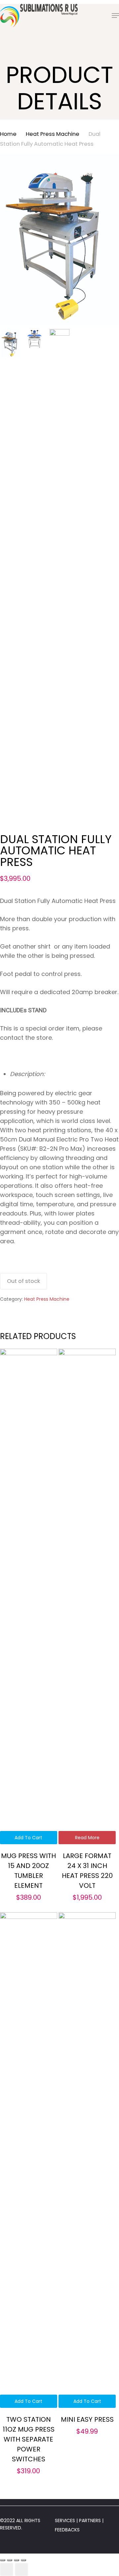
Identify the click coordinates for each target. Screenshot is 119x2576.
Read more (87, 1838)
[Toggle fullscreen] (17, 2560)
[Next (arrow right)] (21, 2569)
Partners (91, 2520)
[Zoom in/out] (23, 2560)
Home (8, 134)
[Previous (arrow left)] (7, 2569)
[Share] (10, 2560)
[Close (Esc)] (3, 2560)
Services (65, 2520)
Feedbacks (67, 2530)
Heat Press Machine (53, 134)
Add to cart (28, 1838)
